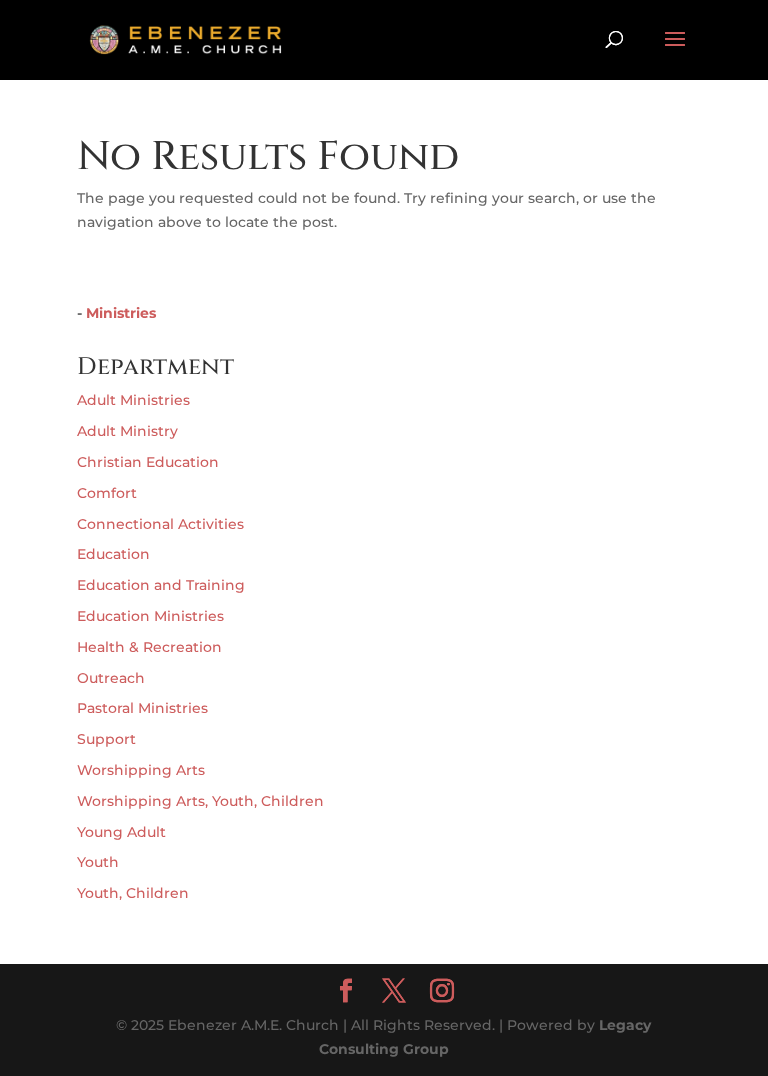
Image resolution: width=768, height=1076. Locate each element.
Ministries (121, 313)
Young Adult (121, 832)
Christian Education (148, 462)
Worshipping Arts (141, 770)
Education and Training (161, 585)
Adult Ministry (127, 431)
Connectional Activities (160, 524)
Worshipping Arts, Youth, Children (200, 801)
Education (113, 554)
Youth (98, 862)
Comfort (107, 493)
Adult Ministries (133, 400)
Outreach (111, 678)
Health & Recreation (149, 647)
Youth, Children (133, 893)
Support (106, 739)
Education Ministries (150, 616)
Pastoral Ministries (142, 708)
